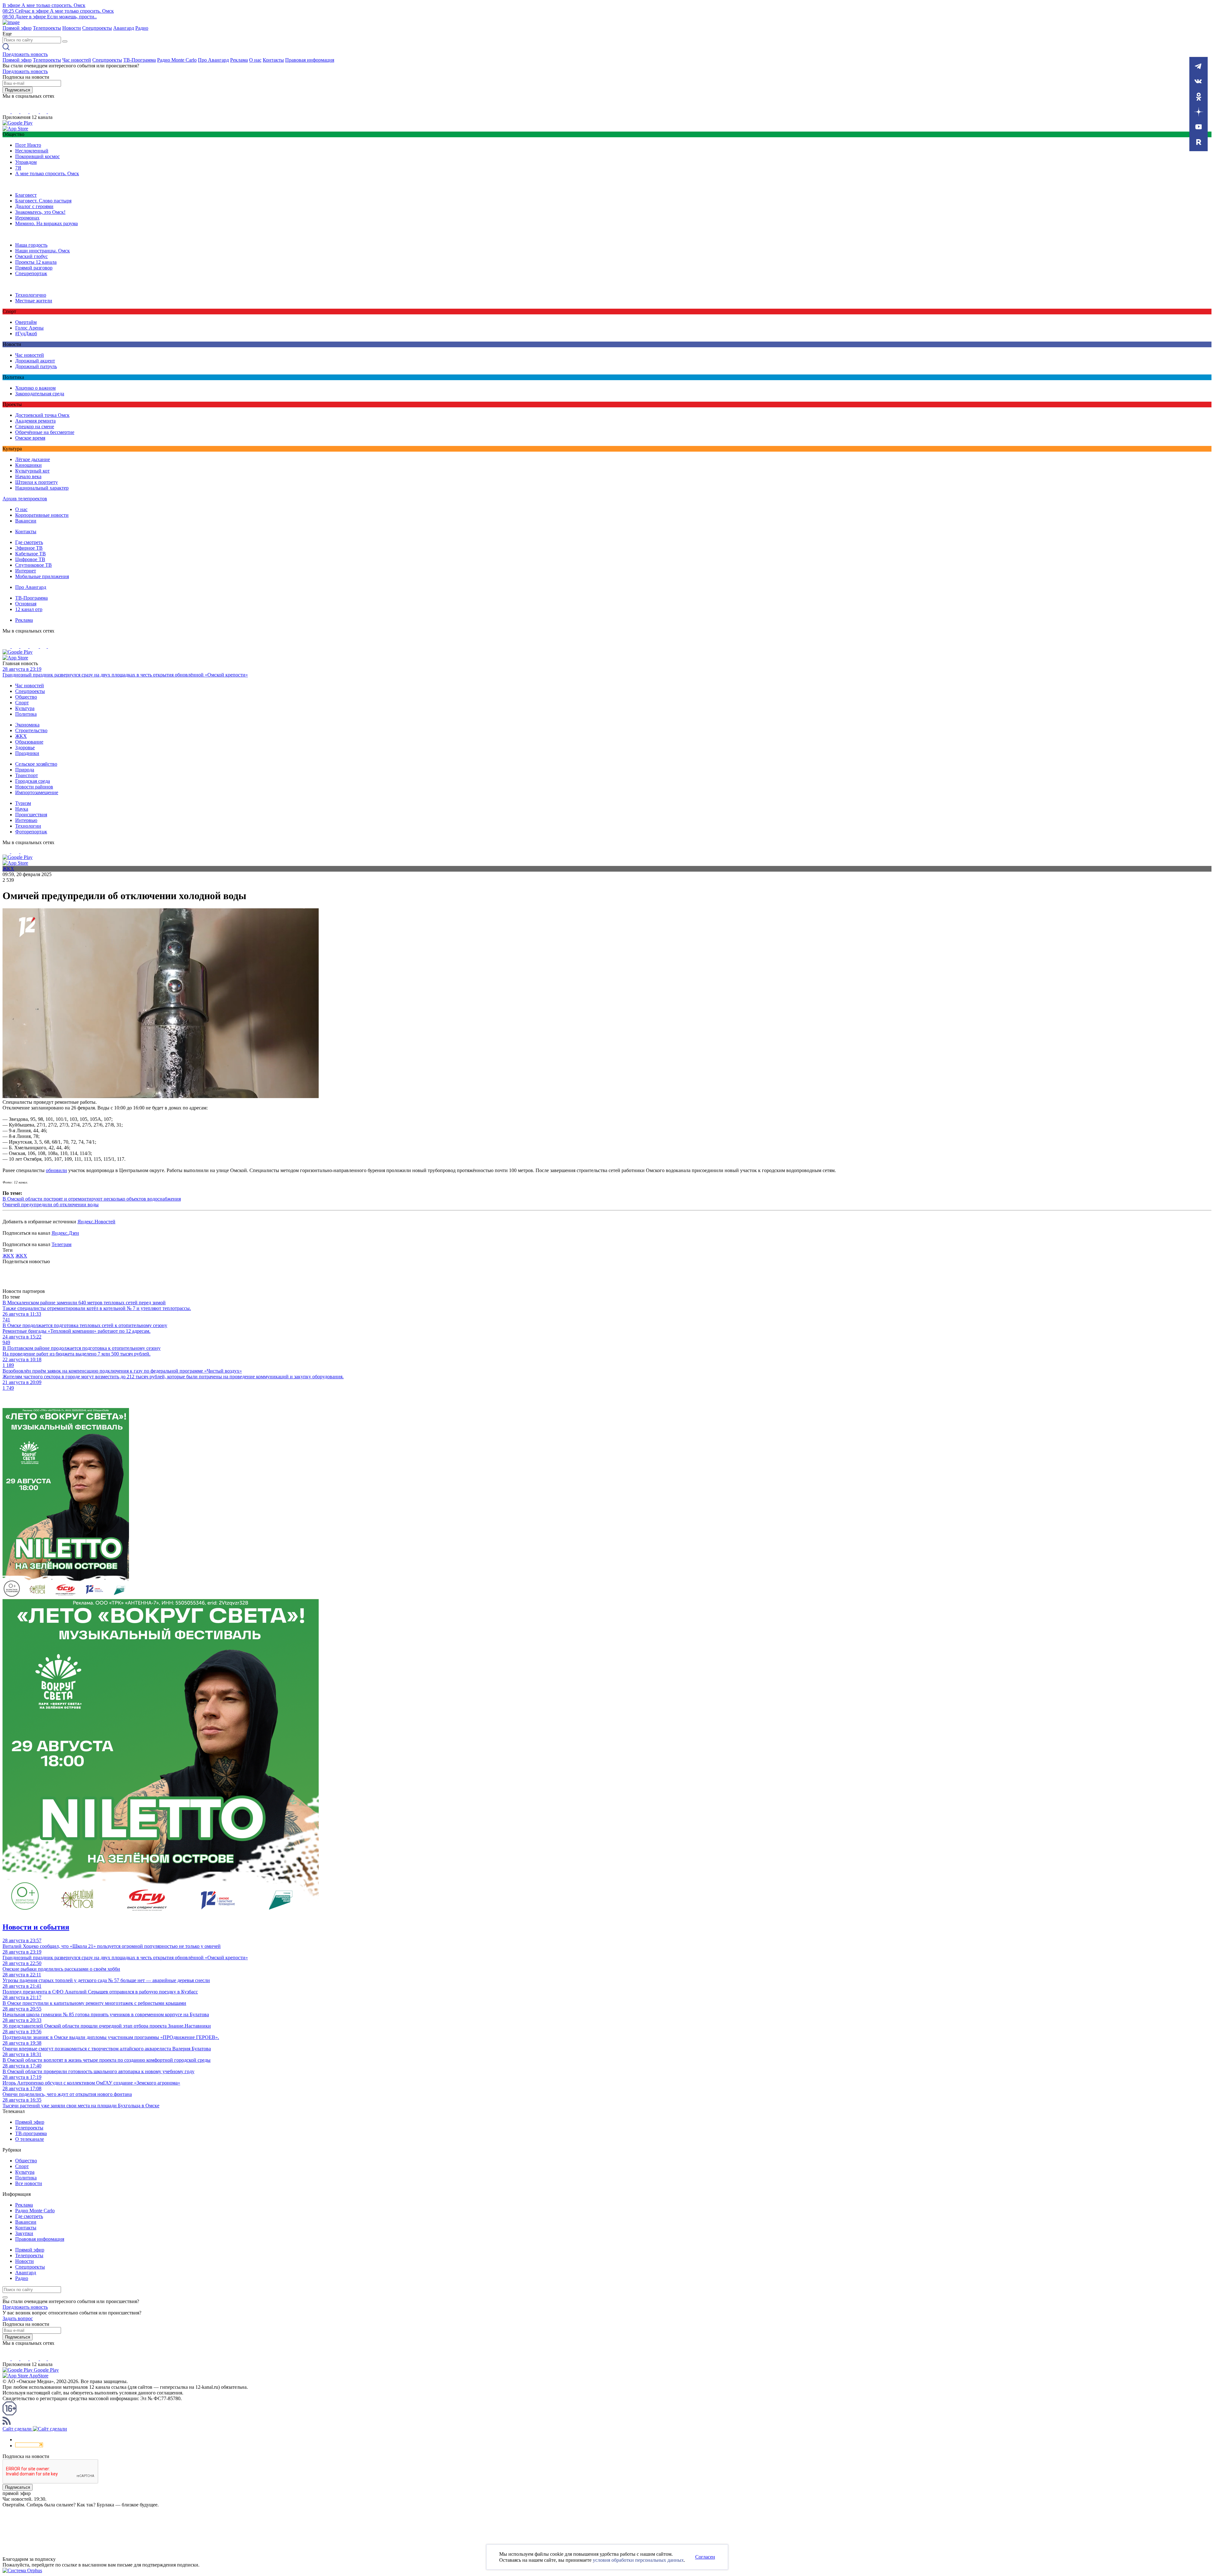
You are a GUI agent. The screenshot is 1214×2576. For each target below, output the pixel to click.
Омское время (30, 438)
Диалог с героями (34, 206)
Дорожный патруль (36, 366)
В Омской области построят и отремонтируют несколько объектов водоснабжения (92, 1199)
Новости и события (36, 1927)
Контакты (273, 60)
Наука (22, 809)
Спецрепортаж (31, 273)
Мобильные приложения (42, 576)
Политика (26, 714)
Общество (26, 697)
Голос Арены (29, 328)
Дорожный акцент (35, 361)
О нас (255, 60)
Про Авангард (213, 60)
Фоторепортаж (31, 832)
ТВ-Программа (140, 60)
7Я (18, 168)
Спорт (22, 703)
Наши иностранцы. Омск (43, 251)
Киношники (28, 465)
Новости (72, 28)
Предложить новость (25, 54)
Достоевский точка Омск (42, 415)
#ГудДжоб (26, 334)
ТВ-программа (31, 2133)
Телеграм (61, 1244)
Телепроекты (47, 28)
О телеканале (30, 2139)
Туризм (23, 803)
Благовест (26, 195)
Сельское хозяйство (36, 764)
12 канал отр (29, 609)
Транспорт (27, 775)
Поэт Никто (28, 145)
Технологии (28, 826)
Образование (29, 742)
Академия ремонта (35, 421)
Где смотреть (29, 542)
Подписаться (18, 90)
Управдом (26, 162)
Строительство (31, 730)
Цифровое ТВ (30, 559)
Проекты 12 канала (36, 262)
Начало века (28, 476)
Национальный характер (42, 488)
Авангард (124, 28)
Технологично (31, 295)
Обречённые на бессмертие (45, 432)
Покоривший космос (37, 156)
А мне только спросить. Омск (47, 173)
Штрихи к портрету (37, 482)
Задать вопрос (18, 2318)
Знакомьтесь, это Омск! (40, 212)
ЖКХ (21, 736)
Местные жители (34, 301)
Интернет (26, 571)
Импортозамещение (37, 792)
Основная (26, 604)
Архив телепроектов (25, 499)
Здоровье (25, 747)
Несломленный (32, 151)
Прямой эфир (17, 28)
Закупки (24, 2233)
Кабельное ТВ (31, 554)
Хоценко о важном (35, 388)
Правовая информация (310, 60)
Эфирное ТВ (29, 548)
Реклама (239, 60)
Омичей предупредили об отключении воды (51, 1205)
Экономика (27, 725)
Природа (25, 770)
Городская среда (33, 781)
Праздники (27, 753)
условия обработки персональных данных (638, 2560)
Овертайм (26, 322)
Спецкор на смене (35, 426)
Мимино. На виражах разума (46, 223)
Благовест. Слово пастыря (43, 201)
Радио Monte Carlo (177, 60)
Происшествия (31, 815)
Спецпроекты (97, 28)
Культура (25, 708)
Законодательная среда (40, 394)
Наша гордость (31, 245)
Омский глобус (31, 256)
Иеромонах (27, 218)
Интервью (26, 820)
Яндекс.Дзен (65, 1233)
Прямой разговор (34, 268)
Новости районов (34, 787)
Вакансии (26, 521)
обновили (56, 1170)
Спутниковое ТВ (34, 565)
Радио (142, 28)
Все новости (29, 2183)
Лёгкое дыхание (33, 459)
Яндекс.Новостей (96, 1222)
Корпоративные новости (42, 515)
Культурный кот (32, 471)
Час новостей (77, 60)
